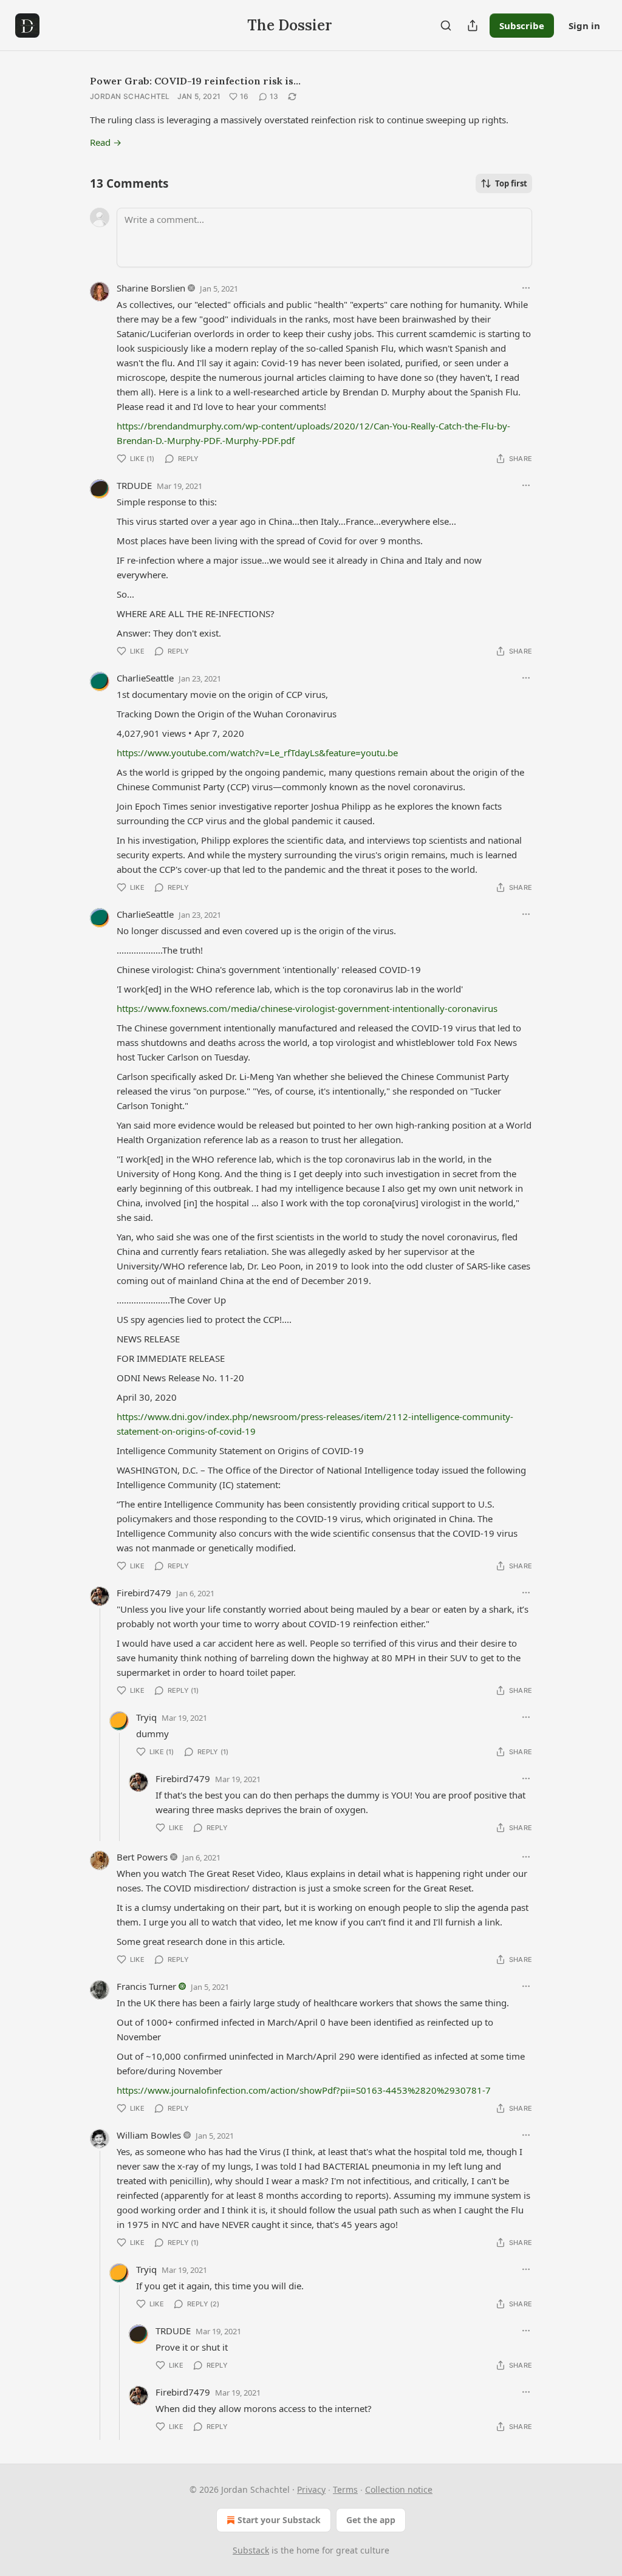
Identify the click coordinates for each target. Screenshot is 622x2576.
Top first (511, 183)
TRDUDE (134, 485)
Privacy (311, 2489)
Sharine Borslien (151, 288)
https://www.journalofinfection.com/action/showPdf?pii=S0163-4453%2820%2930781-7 (304, 2090)
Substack (251, 2550)
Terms (345, 2489)
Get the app (371, 2520)
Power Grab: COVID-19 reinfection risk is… (195, 81)
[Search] (446, 26)
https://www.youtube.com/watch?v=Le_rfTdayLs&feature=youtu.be (257, 753)
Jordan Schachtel (130, 96)
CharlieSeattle (145, 678)
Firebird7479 (144, 1593)
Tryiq (146, 1717)
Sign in (584, 26)
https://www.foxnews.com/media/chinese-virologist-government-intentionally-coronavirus (307, 1008)
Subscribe (522, 26)
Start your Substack (279, 2520)
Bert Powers (142, 1857)
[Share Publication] (473, 26)
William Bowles (149, 2135)
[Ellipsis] (526, 288)
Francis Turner (146, 1986)
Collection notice (399, 2489)
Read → (106, 142)
